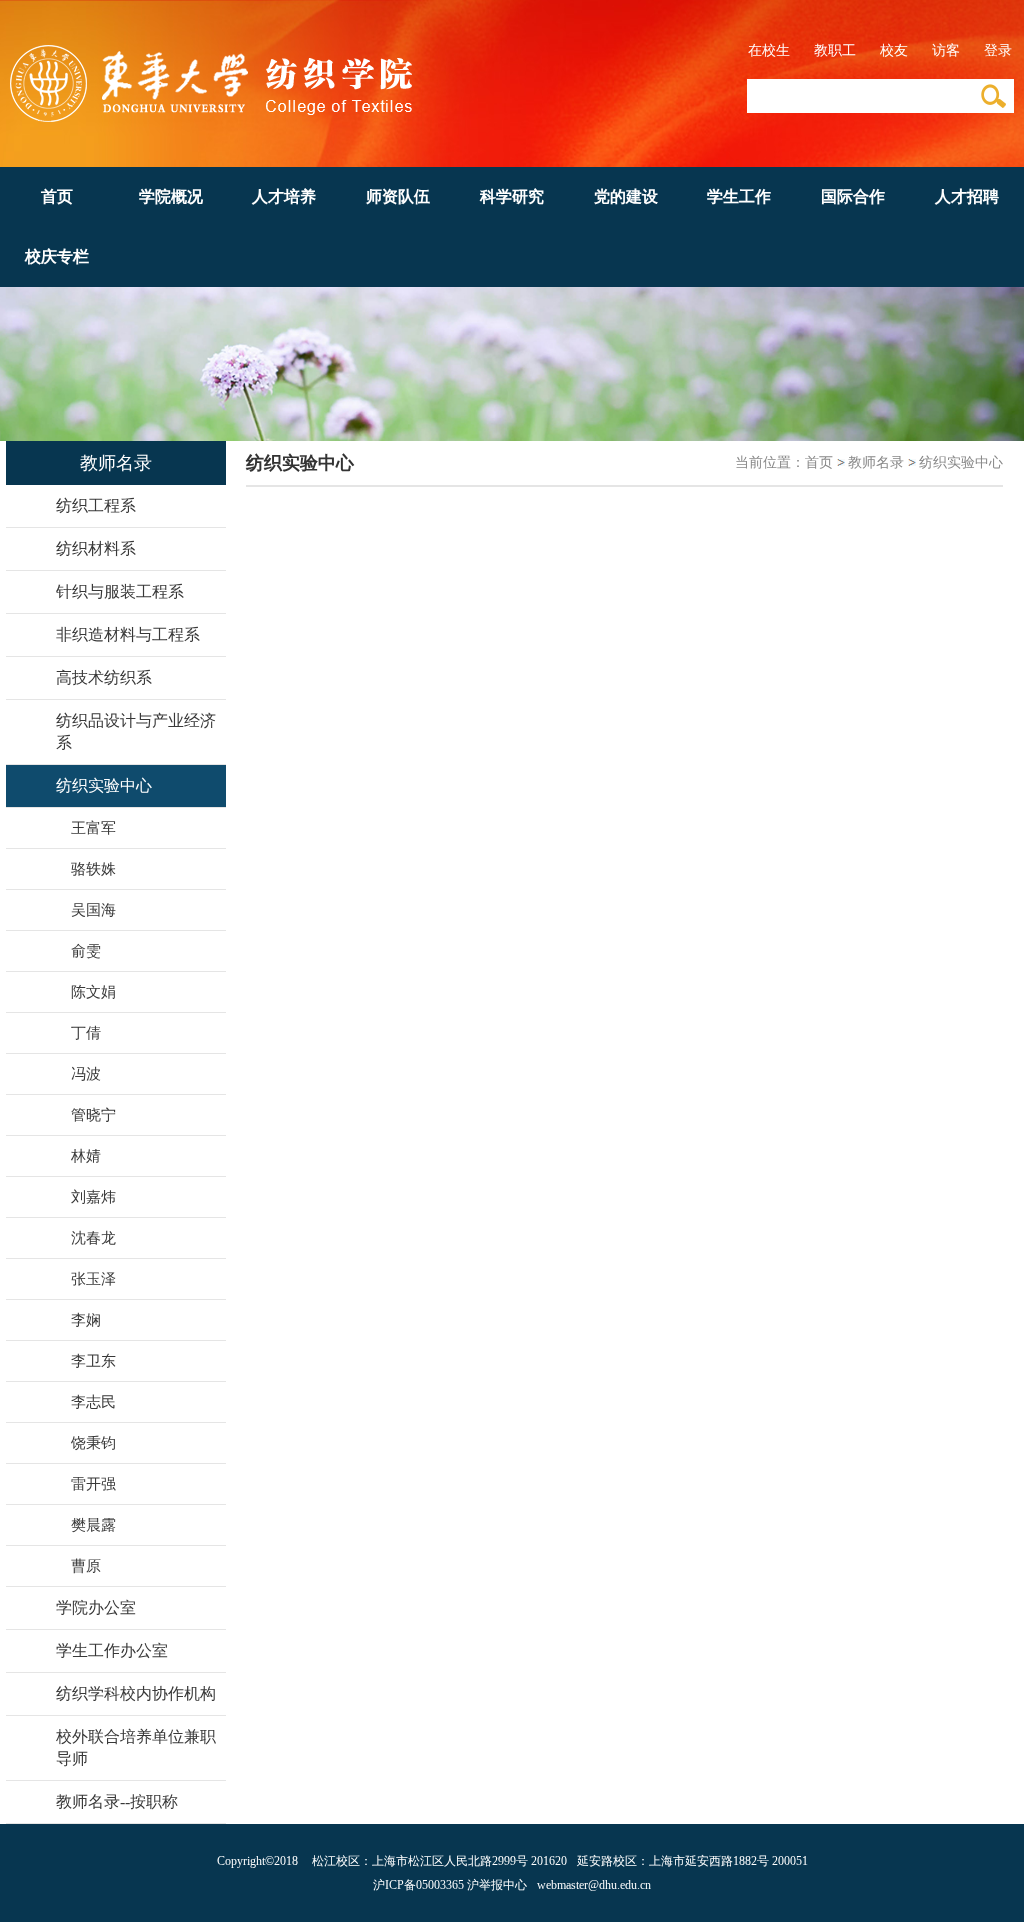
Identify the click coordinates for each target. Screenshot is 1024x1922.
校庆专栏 (57, 256)
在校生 (769, 50)
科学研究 (512, 196)
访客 (946, 50)
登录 (998, 50)
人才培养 (284, 196)
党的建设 (626, 196)
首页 (57, 196)
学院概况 (171, 196)
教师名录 (876, 462)
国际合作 (853, 196)
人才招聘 (967, 196)
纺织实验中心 (961, 462)
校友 (894, 50)
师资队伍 (398, 196)
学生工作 (739, 196)
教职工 (835, 50)
